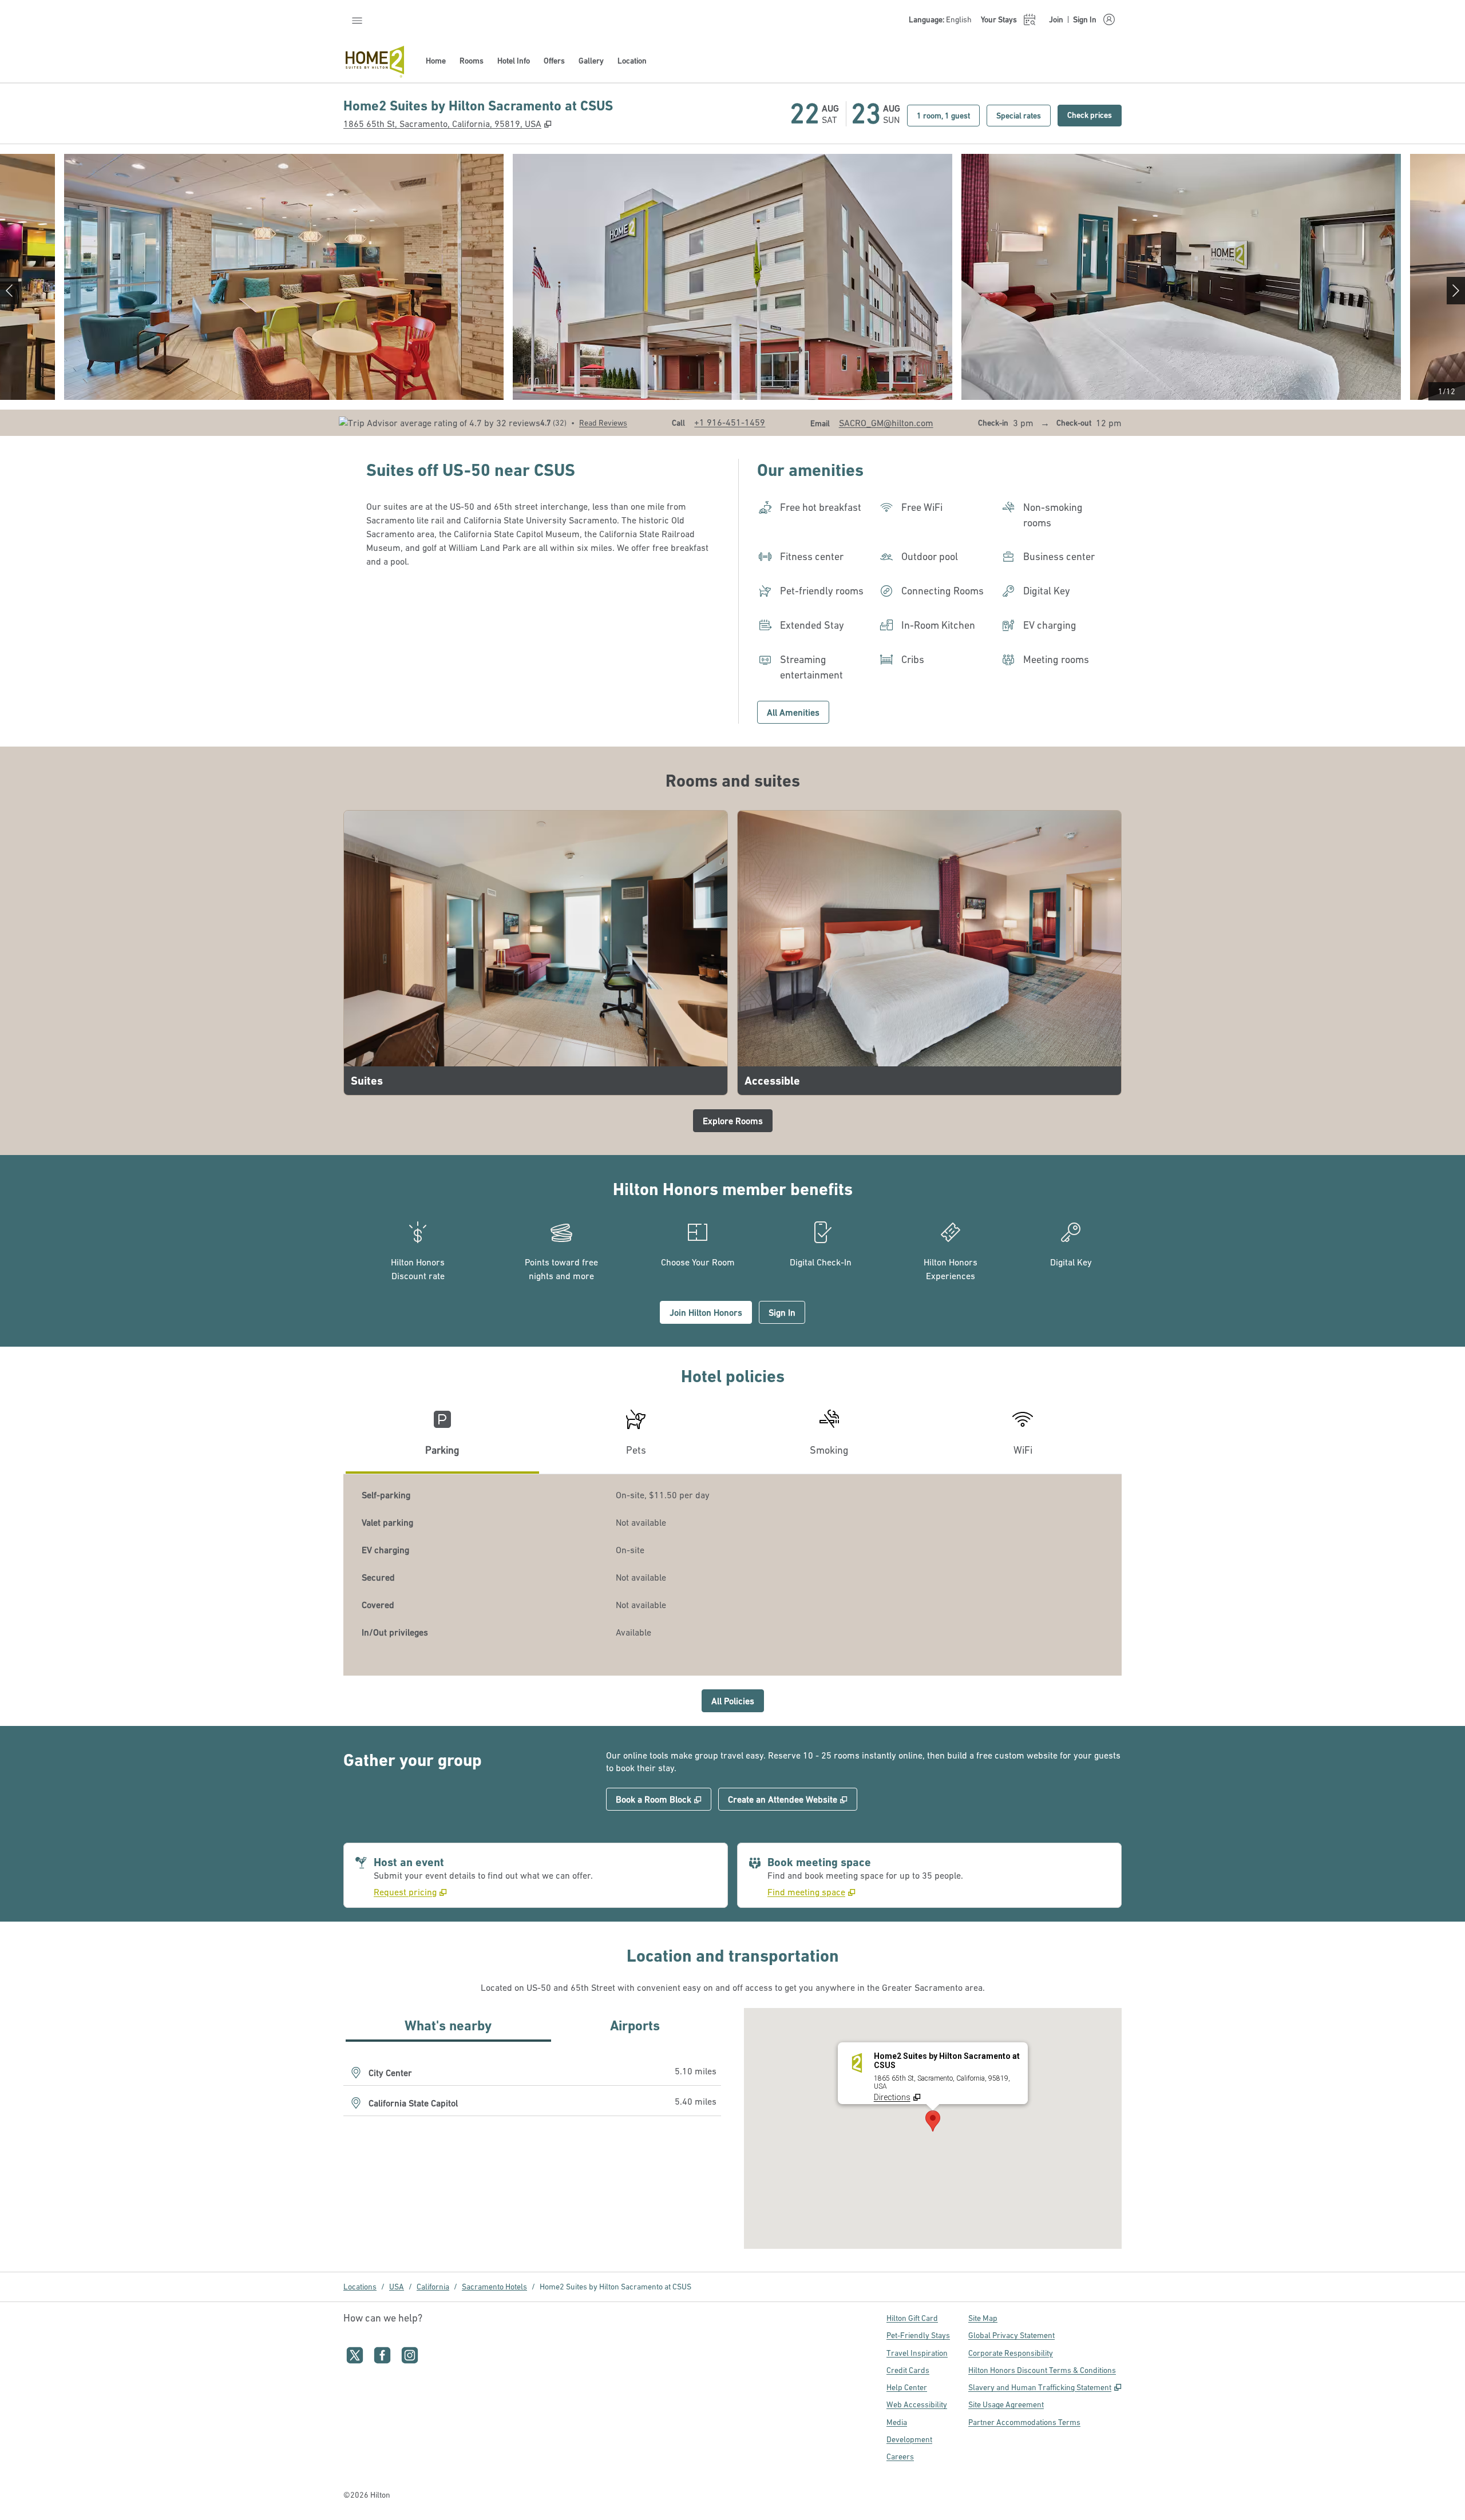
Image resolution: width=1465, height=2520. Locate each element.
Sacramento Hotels (494, 2287)
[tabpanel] (732, 1575)
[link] (730, 422)
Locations (360, 2287)
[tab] (442, 1437)
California (433, 2287)
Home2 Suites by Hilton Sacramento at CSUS (615, 2287)
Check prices (1094, 115)
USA (397, 2287)
